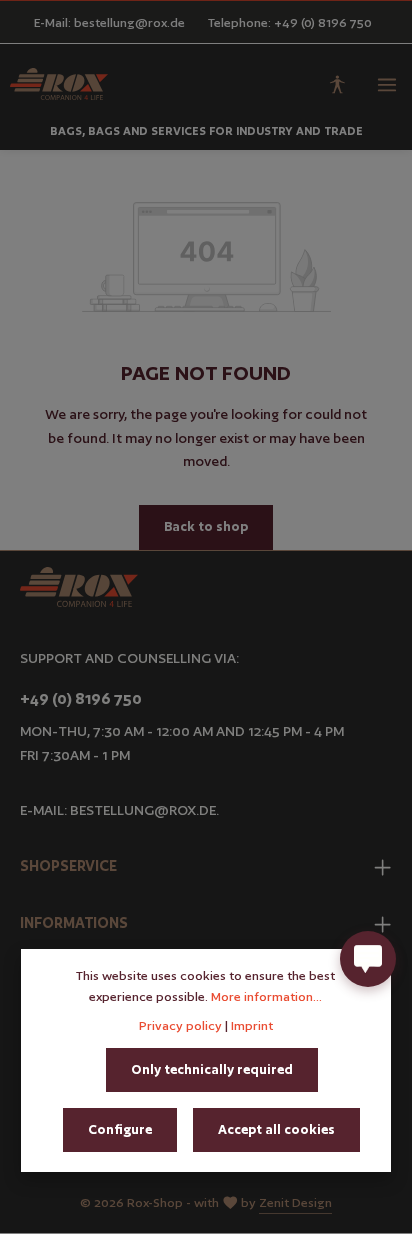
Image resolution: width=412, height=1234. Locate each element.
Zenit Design (295, 1202)
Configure (120, 1129)
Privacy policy (180, 1025)
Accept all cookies (276, 1129)
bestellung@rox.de (143, 810)
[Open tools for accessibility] (337, 84)
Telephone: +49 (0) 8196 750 (290, 22)
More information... (266, 996)
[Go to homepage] (59, 84)
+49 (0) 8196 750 (81, 698)
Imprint (252, 1025)
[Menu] (387, 84)
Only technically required (212, 1069)
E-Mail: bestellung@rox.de (109, 22)
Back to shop (206, 526)
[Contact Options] (368, 959)
